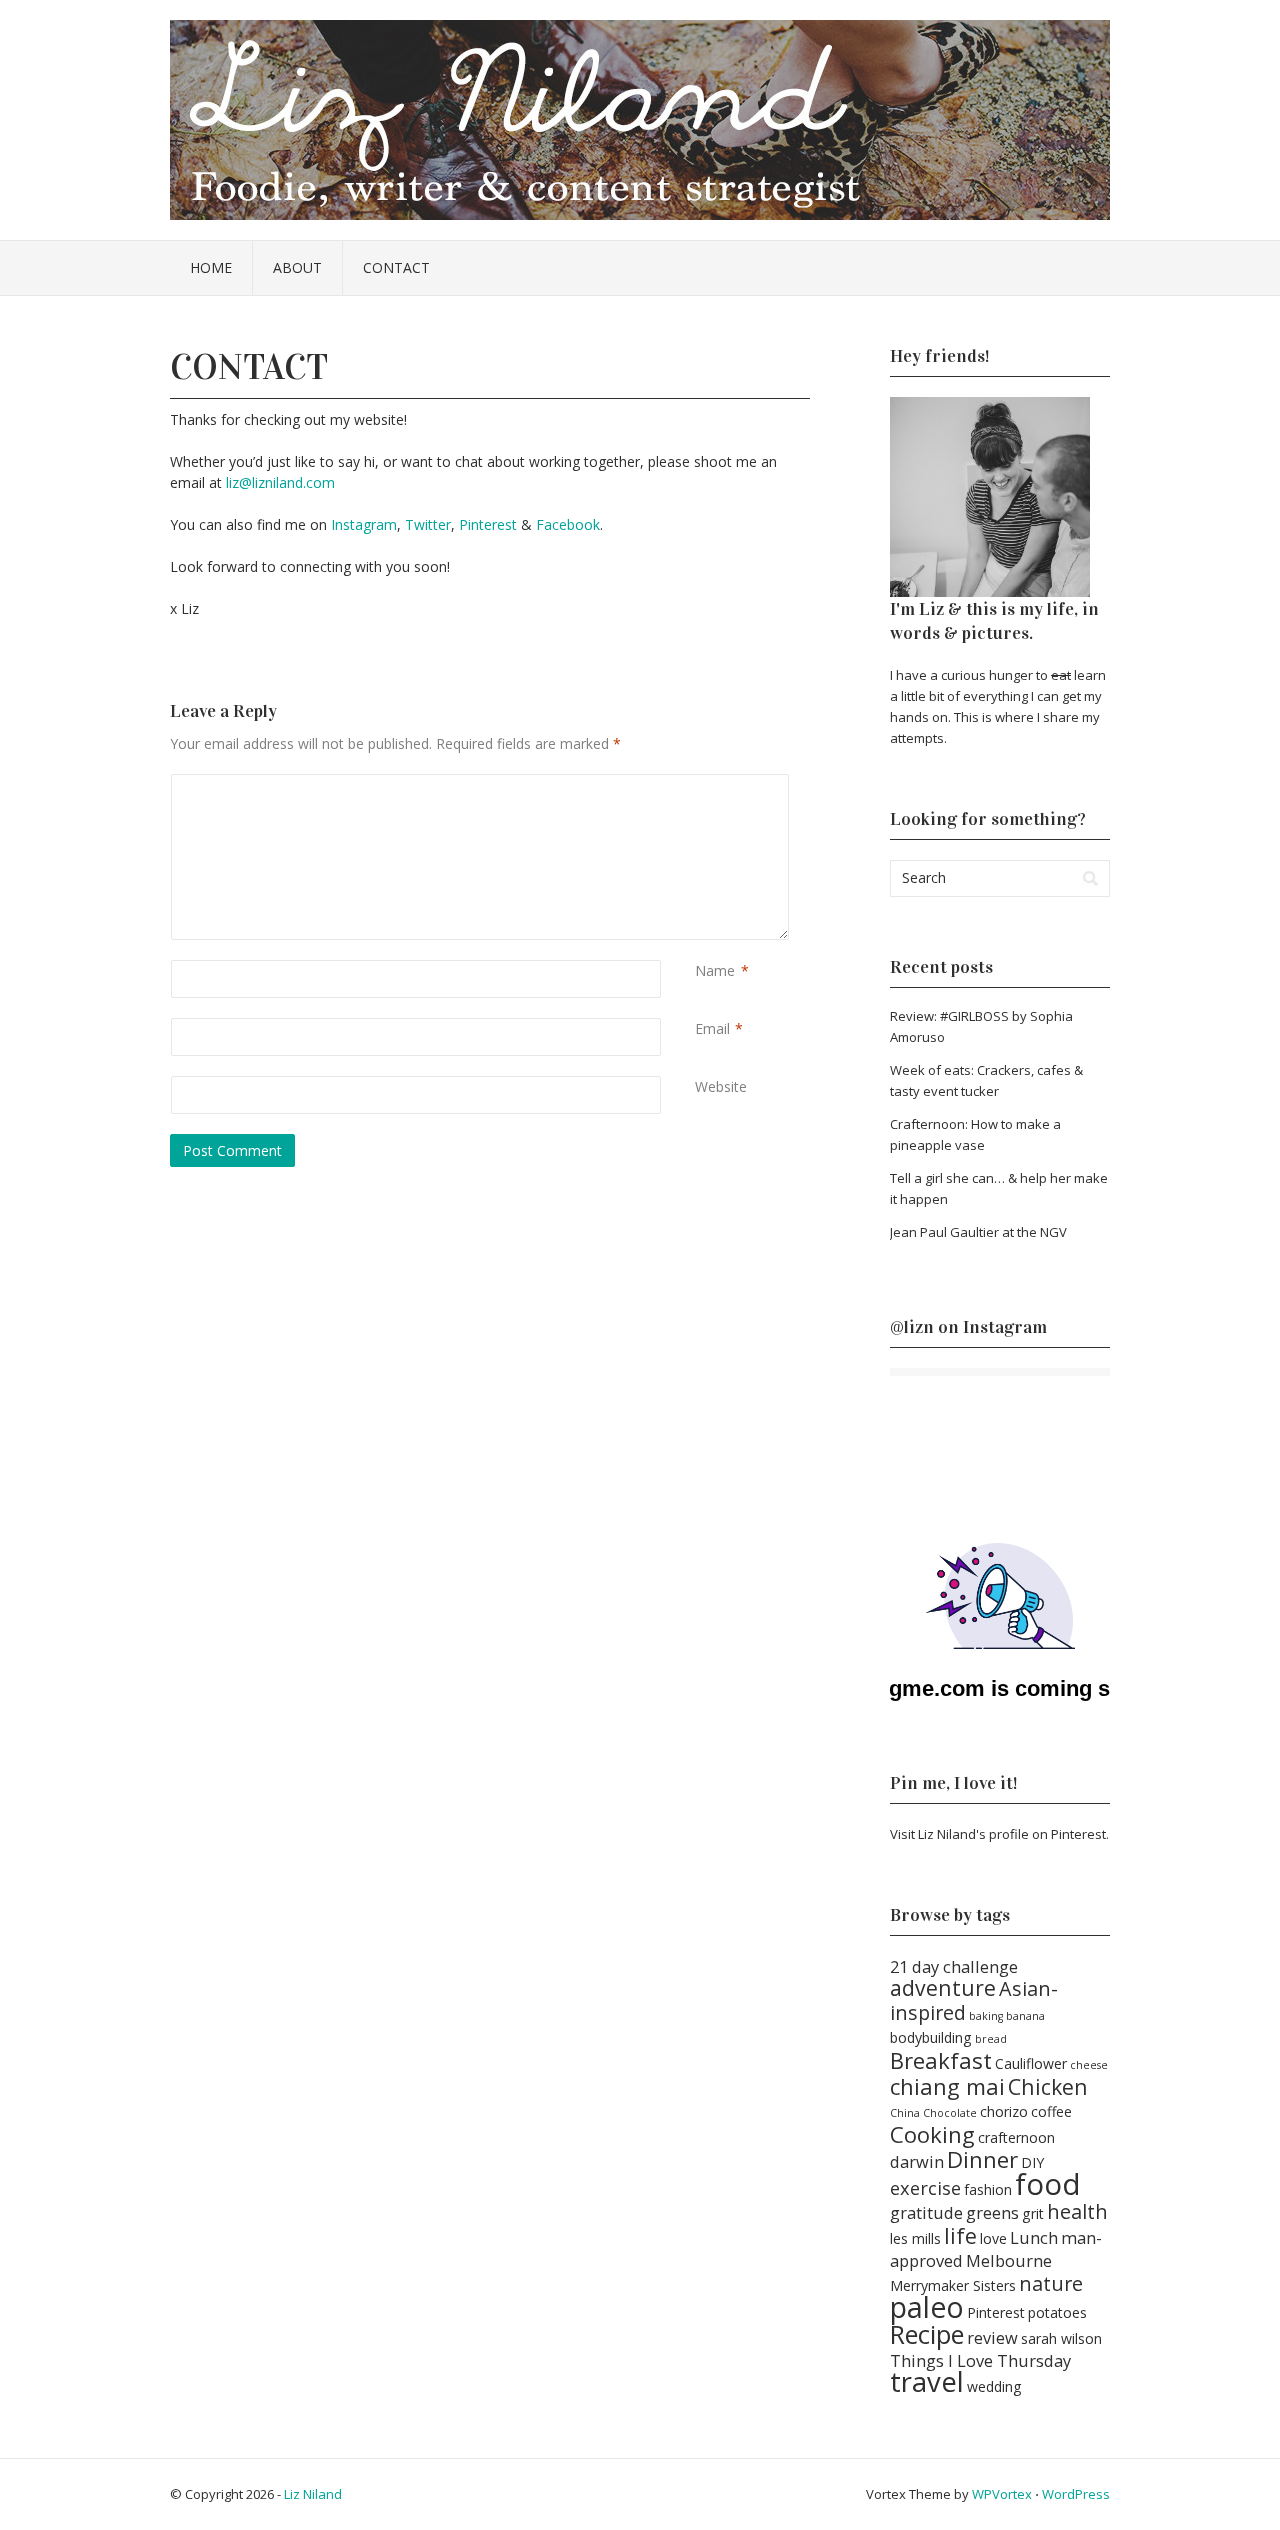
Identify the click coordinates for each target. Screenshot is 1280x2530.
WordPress (1076, 2494)
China (905, 2113)
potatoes (1057, 2312)
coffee (1051, 2111)
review (992, 2337)
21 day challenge (954, 1966)
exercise (925, 2187)
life (960, 2235)
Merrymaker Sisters (953, 2285)
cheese (1089, 2065)
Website (721, 1086)
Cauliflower (1031, 2063)
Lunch (1034, 2237)
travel (927, 2381)
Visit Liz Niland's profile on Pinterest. (999, 1834)
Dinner (982, 2159)
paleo (927, 2307)
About (297, 267)
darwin (917, 2161)
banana (1025, 2016)
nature (1051, 2283)
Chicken (1048, 2086)
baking (986, 2016)
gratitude (926, 2212)
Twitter (428, 524)
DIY (1032, 2162)
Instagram (364, 524)
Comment (699, 784)
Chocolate (950, 2113)
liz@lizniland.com (280, 482)
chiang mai (947, 2086)
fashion (988, 2189)
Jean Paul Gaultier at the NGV (978, 1232)
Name (715, 970)
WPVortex (1002, 2494)
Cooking (932, 2134)
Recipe (927, 2334)
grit (1033, 2213)
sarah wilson (1061, 2338)
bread (991, 2039)
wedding (994, 2386)
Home (211, 267)
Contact (396, 267)
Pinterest (488, 524)
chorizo (1004, 2111)
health (1077, 2211)
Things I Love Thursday (980, 2360)
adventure (943, 1987)
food (1048, 2184)
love (993, 2238)
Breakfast (941, 2060)
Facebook (568, 524)
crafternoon (1016, 2137)
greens (992, 2212)
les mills (915, 2238)
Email (712, 1028)
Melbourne (1009, 2260)
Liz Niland (313, 2494)
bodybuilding (931, 2037)
